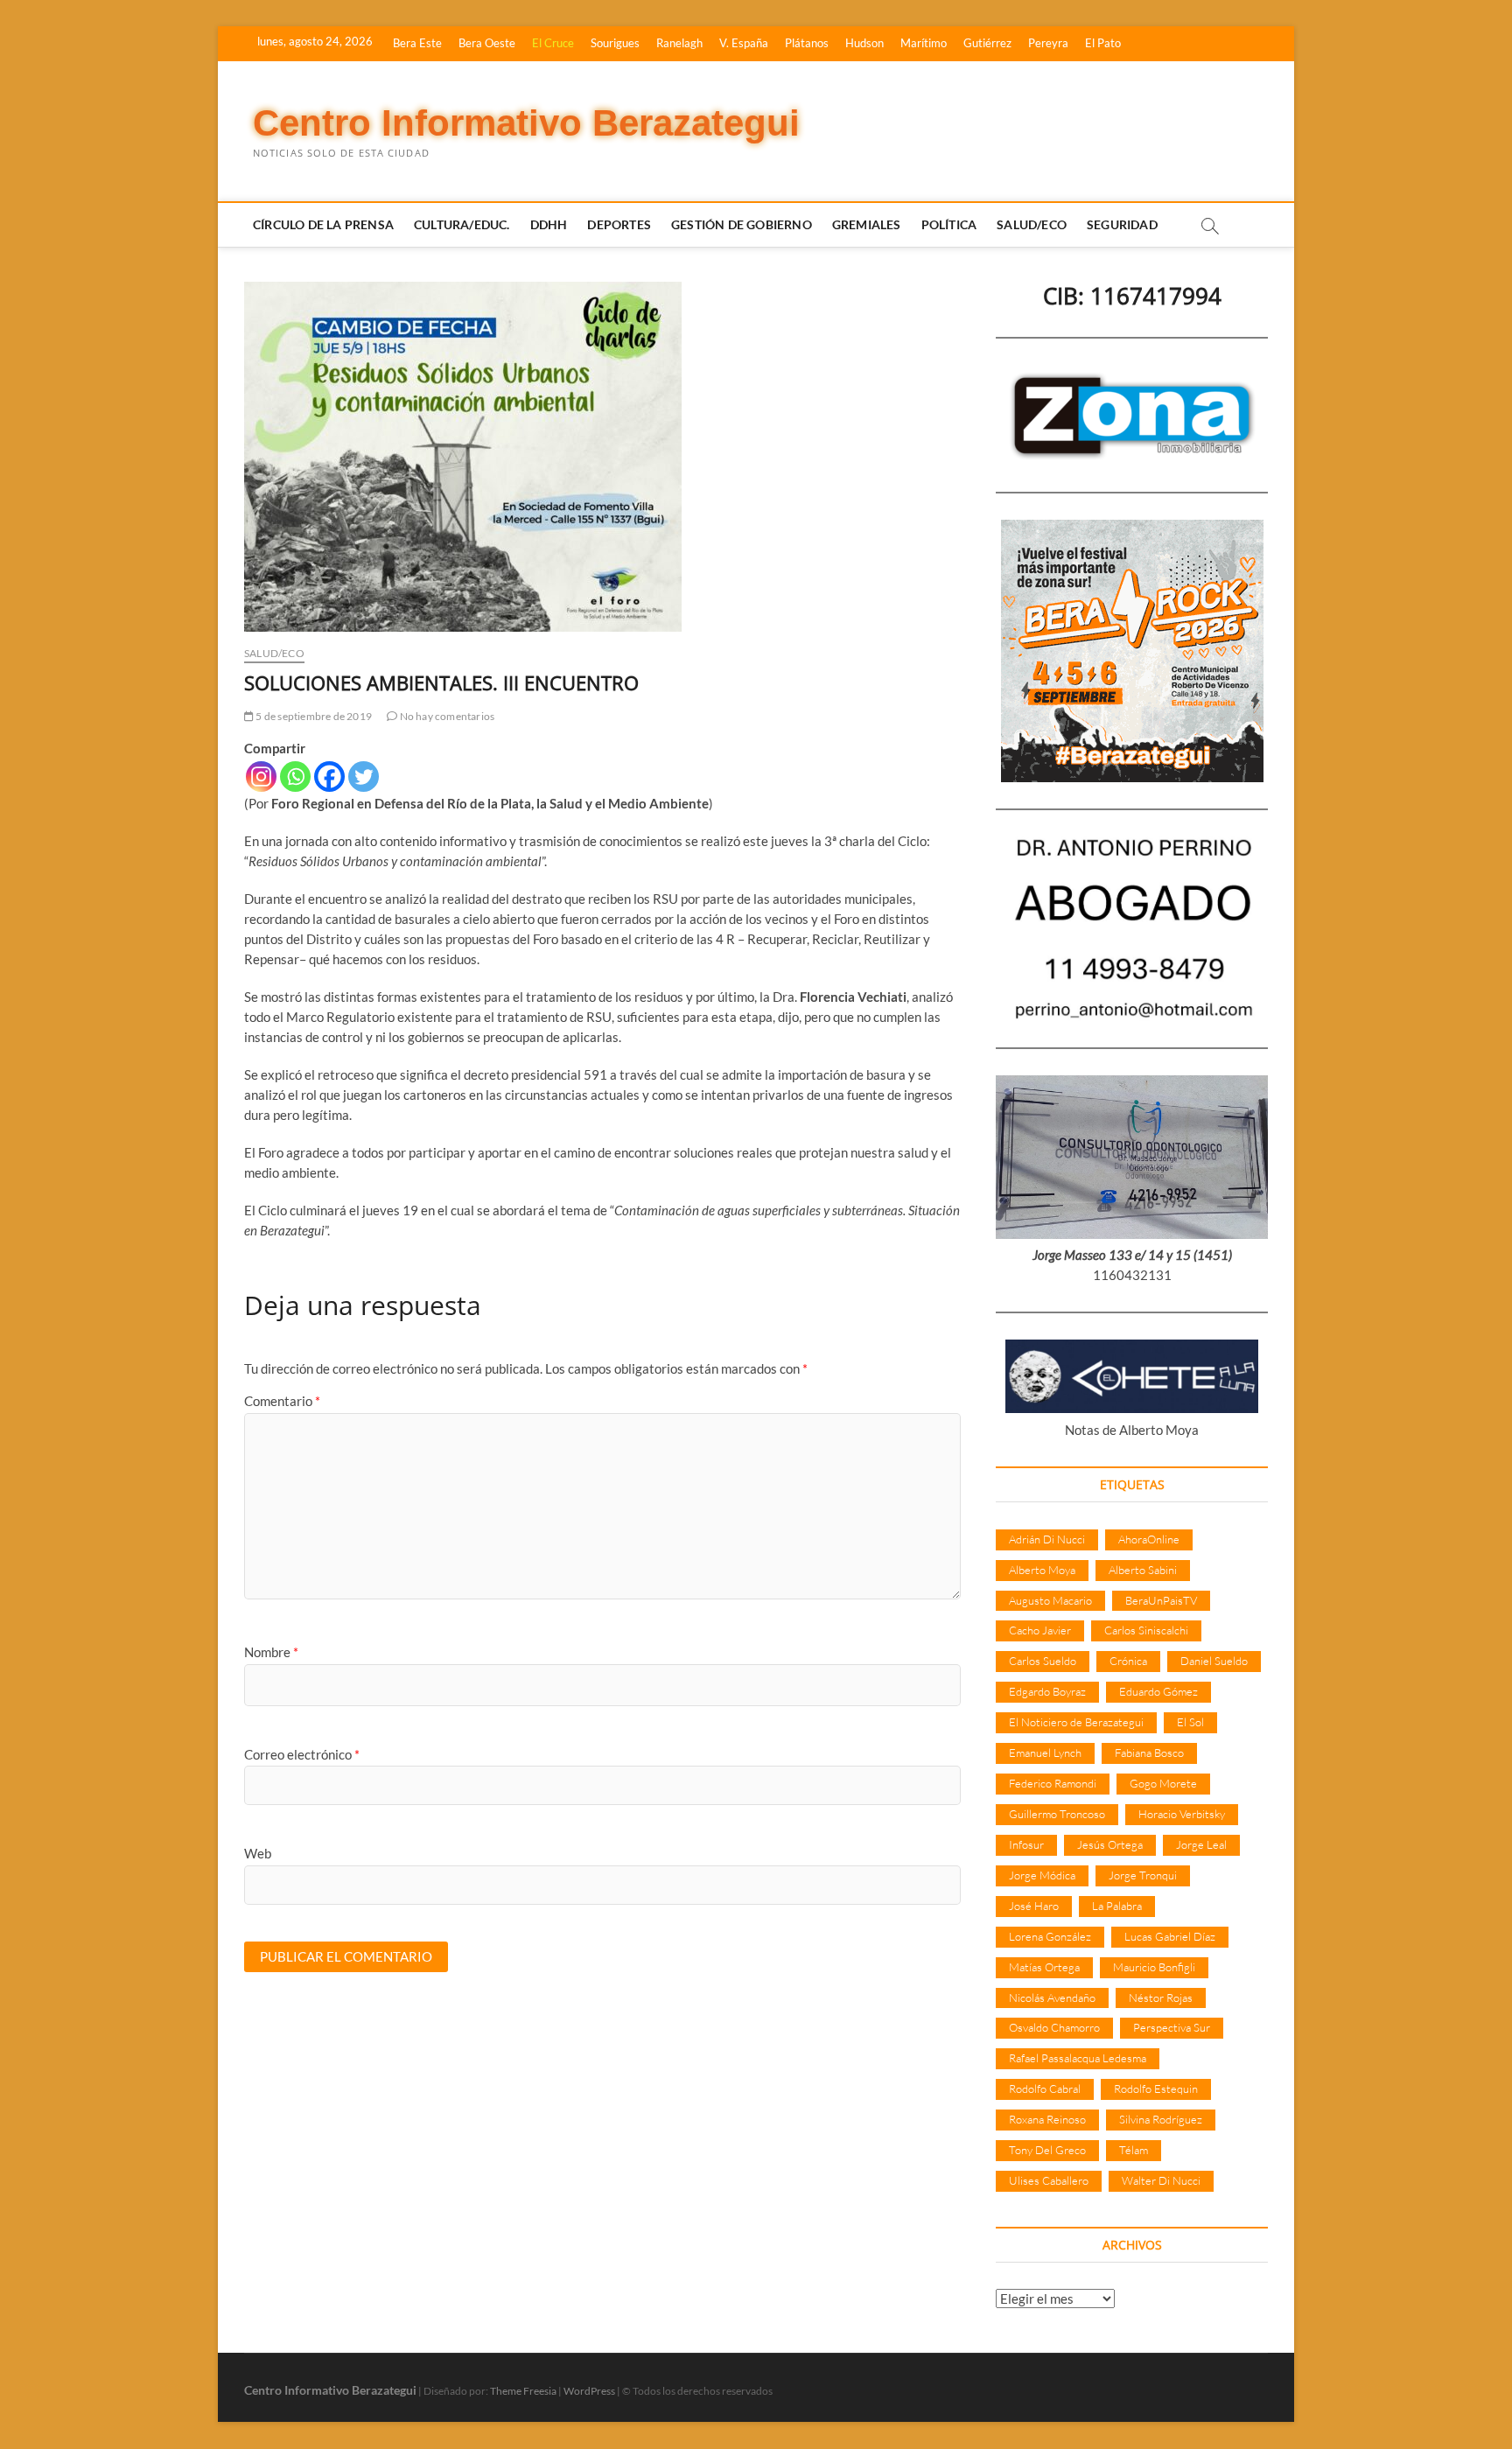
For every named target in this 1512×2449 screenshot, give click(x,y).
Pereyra (1048, 43)
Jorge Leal (1201, 1844)
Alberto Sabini (1143, 1570)
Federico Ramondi (1053, 1783)
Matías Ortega (1044, 1967)
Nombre (271, 1652)
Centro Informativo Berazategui (526, 123)
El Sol (1190, 1722)
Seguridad (1122, 224)
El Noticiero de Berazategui (1076, 1722)
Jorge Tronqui (1143, 1875)
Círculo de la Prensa (323, 224)
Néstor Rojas (1161, 1998)
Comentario (282, 1401)
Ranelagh (679, 43)
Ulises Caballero (1049, 2180)
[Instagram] (261, 777)
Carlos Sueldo (1043, 1661)
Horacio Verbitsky (1182, 1814)
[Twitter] (364, 777)
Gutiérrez (987, 43)
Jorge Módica (1042, 1875)
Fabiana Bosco (1149, 1753)
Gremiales (867, 224)
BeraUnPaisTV (1161, 1600)
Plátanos (807, 43)
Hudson (864, 43)
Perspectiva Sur (1172, 2027)
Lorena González (1050, 1936)
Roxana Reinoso (1047, 2119)
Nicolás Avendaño (1052, 1998)
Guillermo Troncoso (1057, 1814)
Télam (1134, 2150)
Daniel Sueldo (1214, 1661)
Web (258, 1853)
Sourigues (615, 43)
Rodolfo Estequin (1156, 2089)
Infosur (1026, 1844)
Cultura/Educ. (462, 224)
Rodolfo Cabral (1045, 2089)
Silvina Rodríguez (1161, 2119)
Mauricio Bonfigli (1154, 1967)
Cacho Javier (1040, 1630)
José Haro (1034, 1906)
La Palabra (1117, 1906)
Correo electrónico (302, 1754)
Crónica (1128, 1661)
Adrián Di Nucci (1047, 1539)
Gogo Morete (1163, 1783)
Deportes (619, 224)
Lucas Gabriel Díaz (1170, 1936)
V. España (744, 43)
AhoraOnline (1149, 1539)
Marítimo (924, 43)
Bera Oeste (487, 43)
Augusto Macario (1050, 1600)
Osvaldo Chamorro (1054, 2027)
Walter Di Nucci (1161, 2180)
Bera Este (417, 43)
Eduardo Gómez (1158, 1691)
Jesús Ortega (1110, 1844)
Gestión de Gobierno (742, 224)
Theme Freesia (523, 2391)
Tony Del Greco (1047, 2150)
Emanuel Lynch (1045, 1753)
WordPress (589, 2391)
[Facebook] (329, 777)
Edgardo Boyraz (1047, 1691)
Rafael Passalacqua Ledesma (1078, 2058)
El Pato (1103, 43)
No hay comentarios (446, 716)
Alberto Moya (1042, 1570)
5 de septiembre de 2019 (313, 716)
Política (949, 224)
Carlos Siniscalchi (1146, 1630)
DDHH (549, 224)
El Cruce (553, 43)
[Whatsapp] (295, 777)
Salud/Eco (1032, 224)
